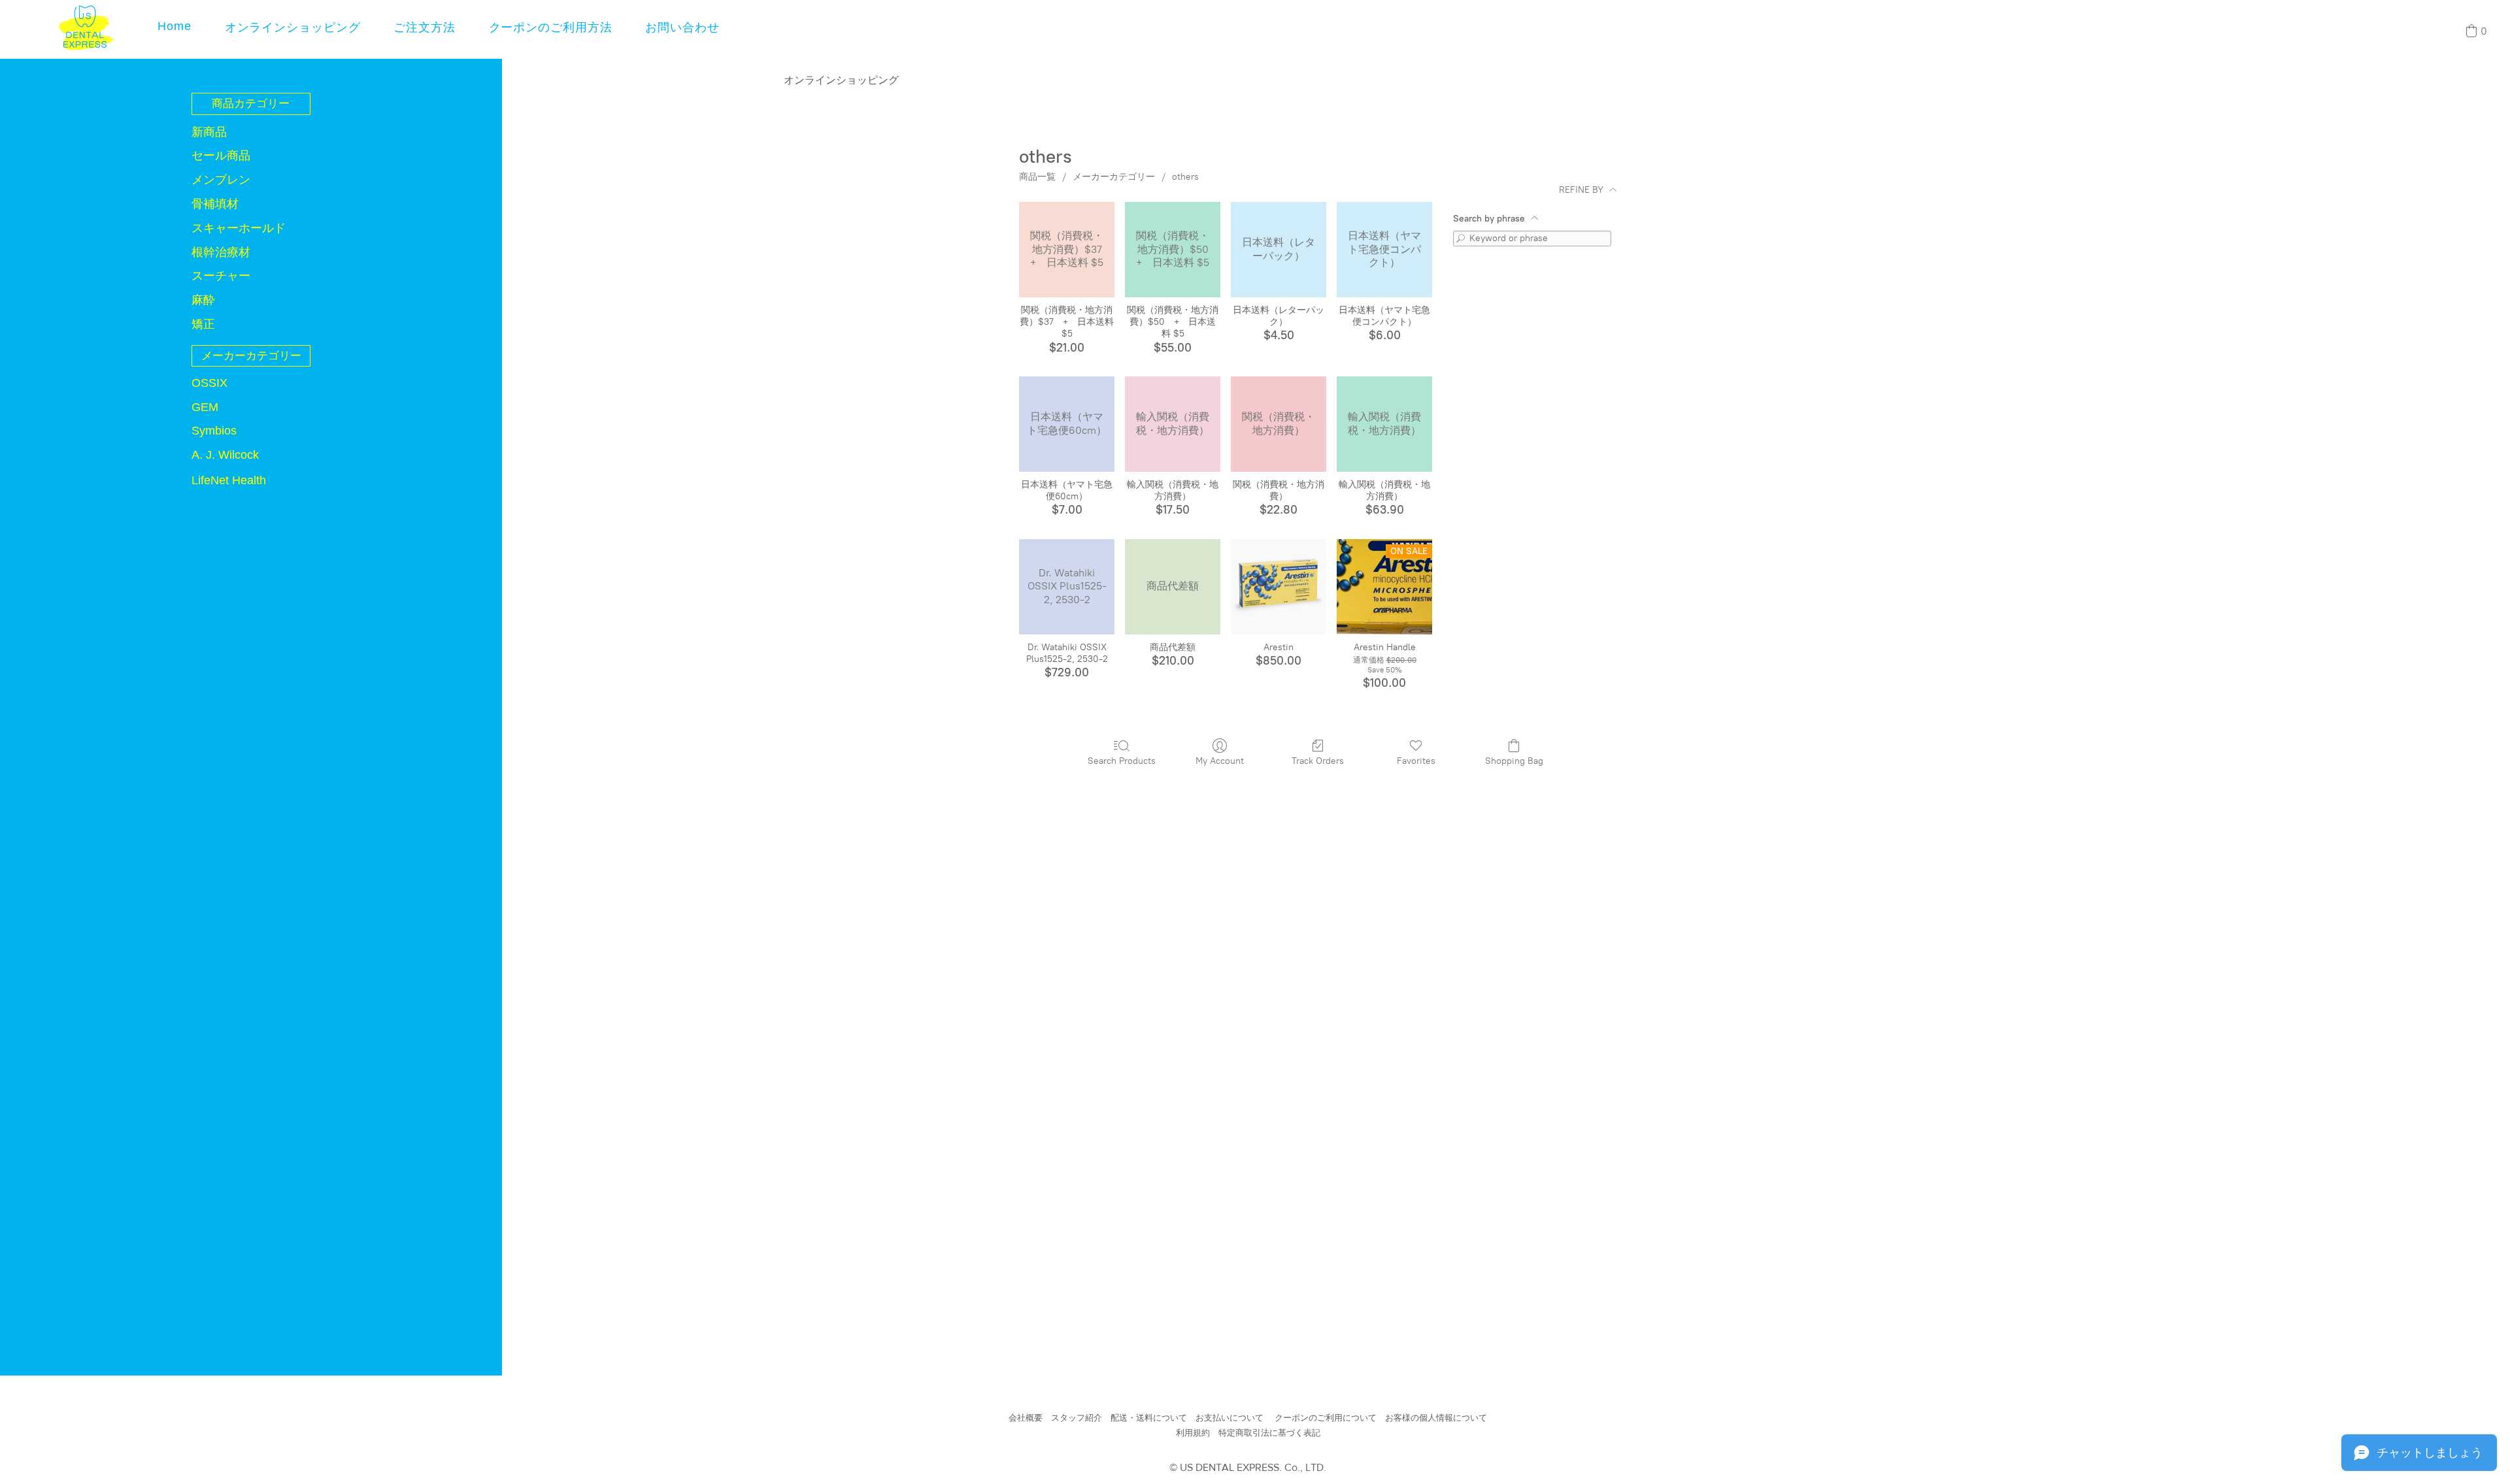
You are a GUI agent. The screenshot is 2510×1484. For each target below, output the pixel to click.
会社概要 (1026, 1418)
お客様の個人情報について (1436, 1418)
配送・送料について (1149, 1418)
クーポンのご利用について (1326, 1418)
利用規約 (1193, 1433)
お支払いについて (1230, 1418)
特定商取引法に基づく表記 (1269, 1433)
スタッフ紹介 (1077, 1418)
